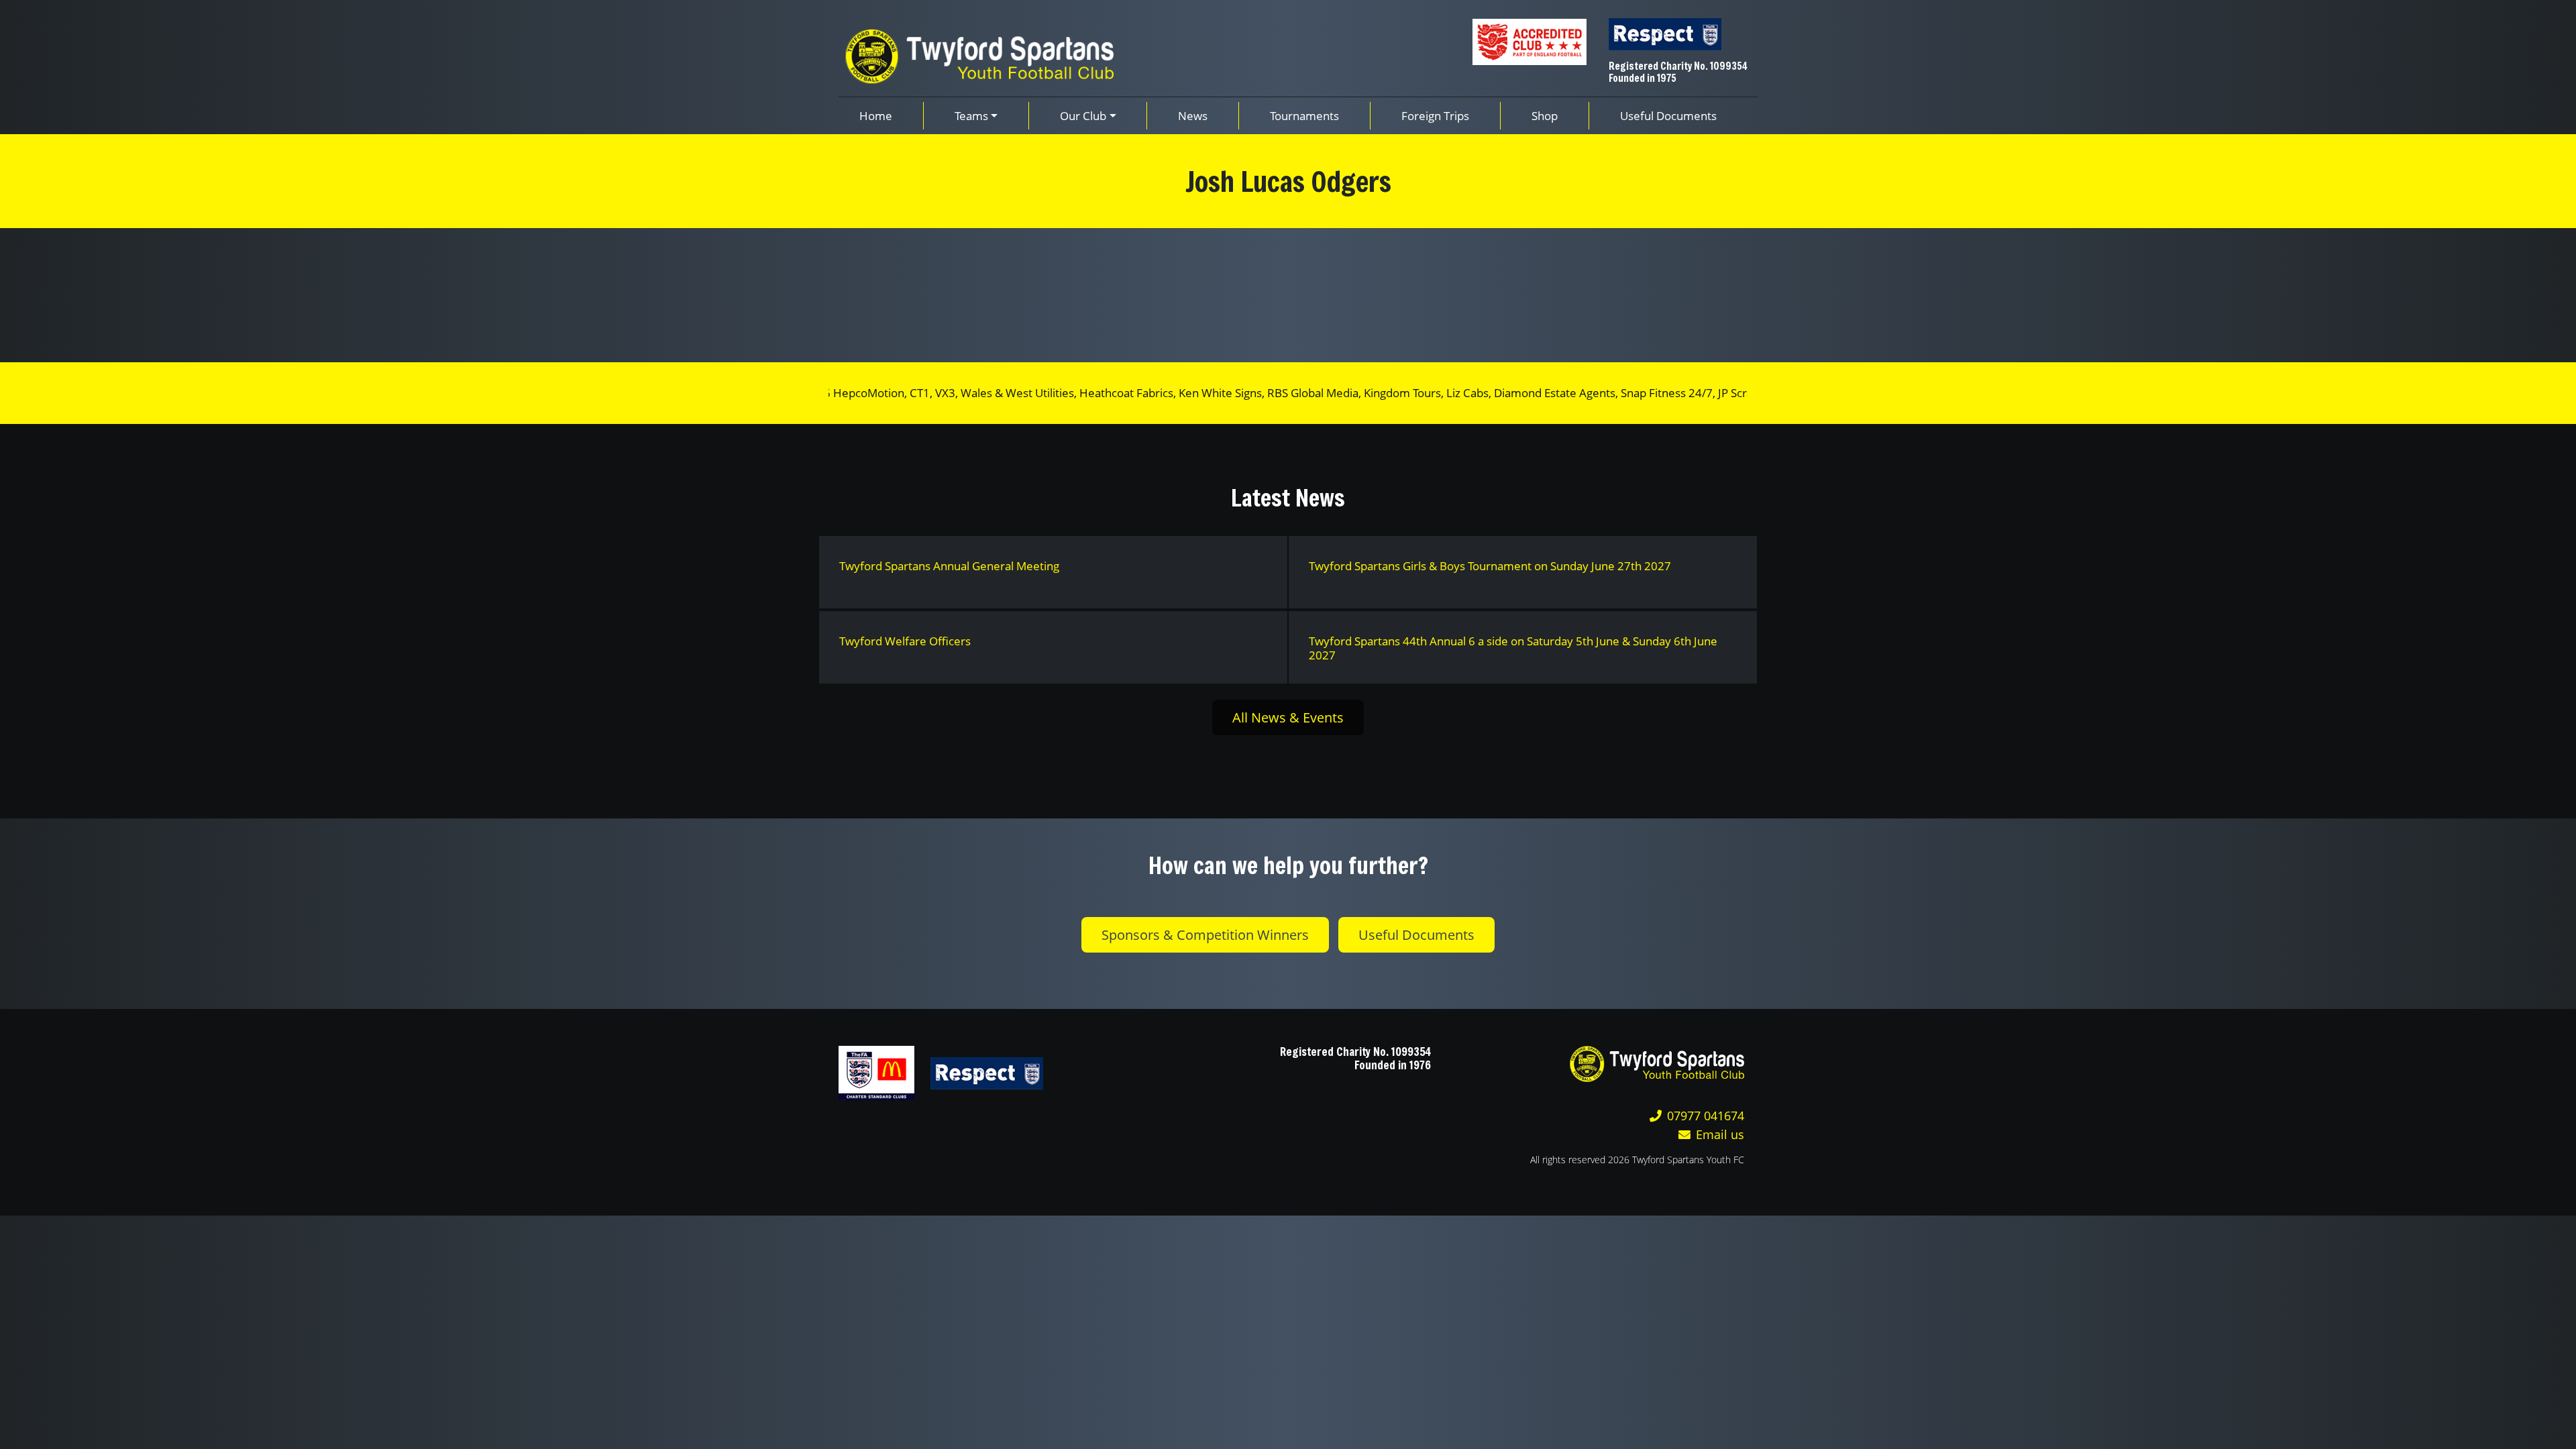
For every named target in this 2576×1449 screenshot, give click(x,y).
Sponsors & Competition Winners (1205, 935)
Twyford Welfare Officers (905, 641)
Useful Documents (1416, 935)
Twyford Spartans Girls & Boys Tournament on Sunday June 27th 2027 (1490, 566)
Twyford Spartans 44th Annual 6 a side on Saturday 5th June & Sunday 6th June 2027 (1513, 648)
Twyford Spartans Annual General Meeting (949, 566)
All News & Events (1288, 717)
